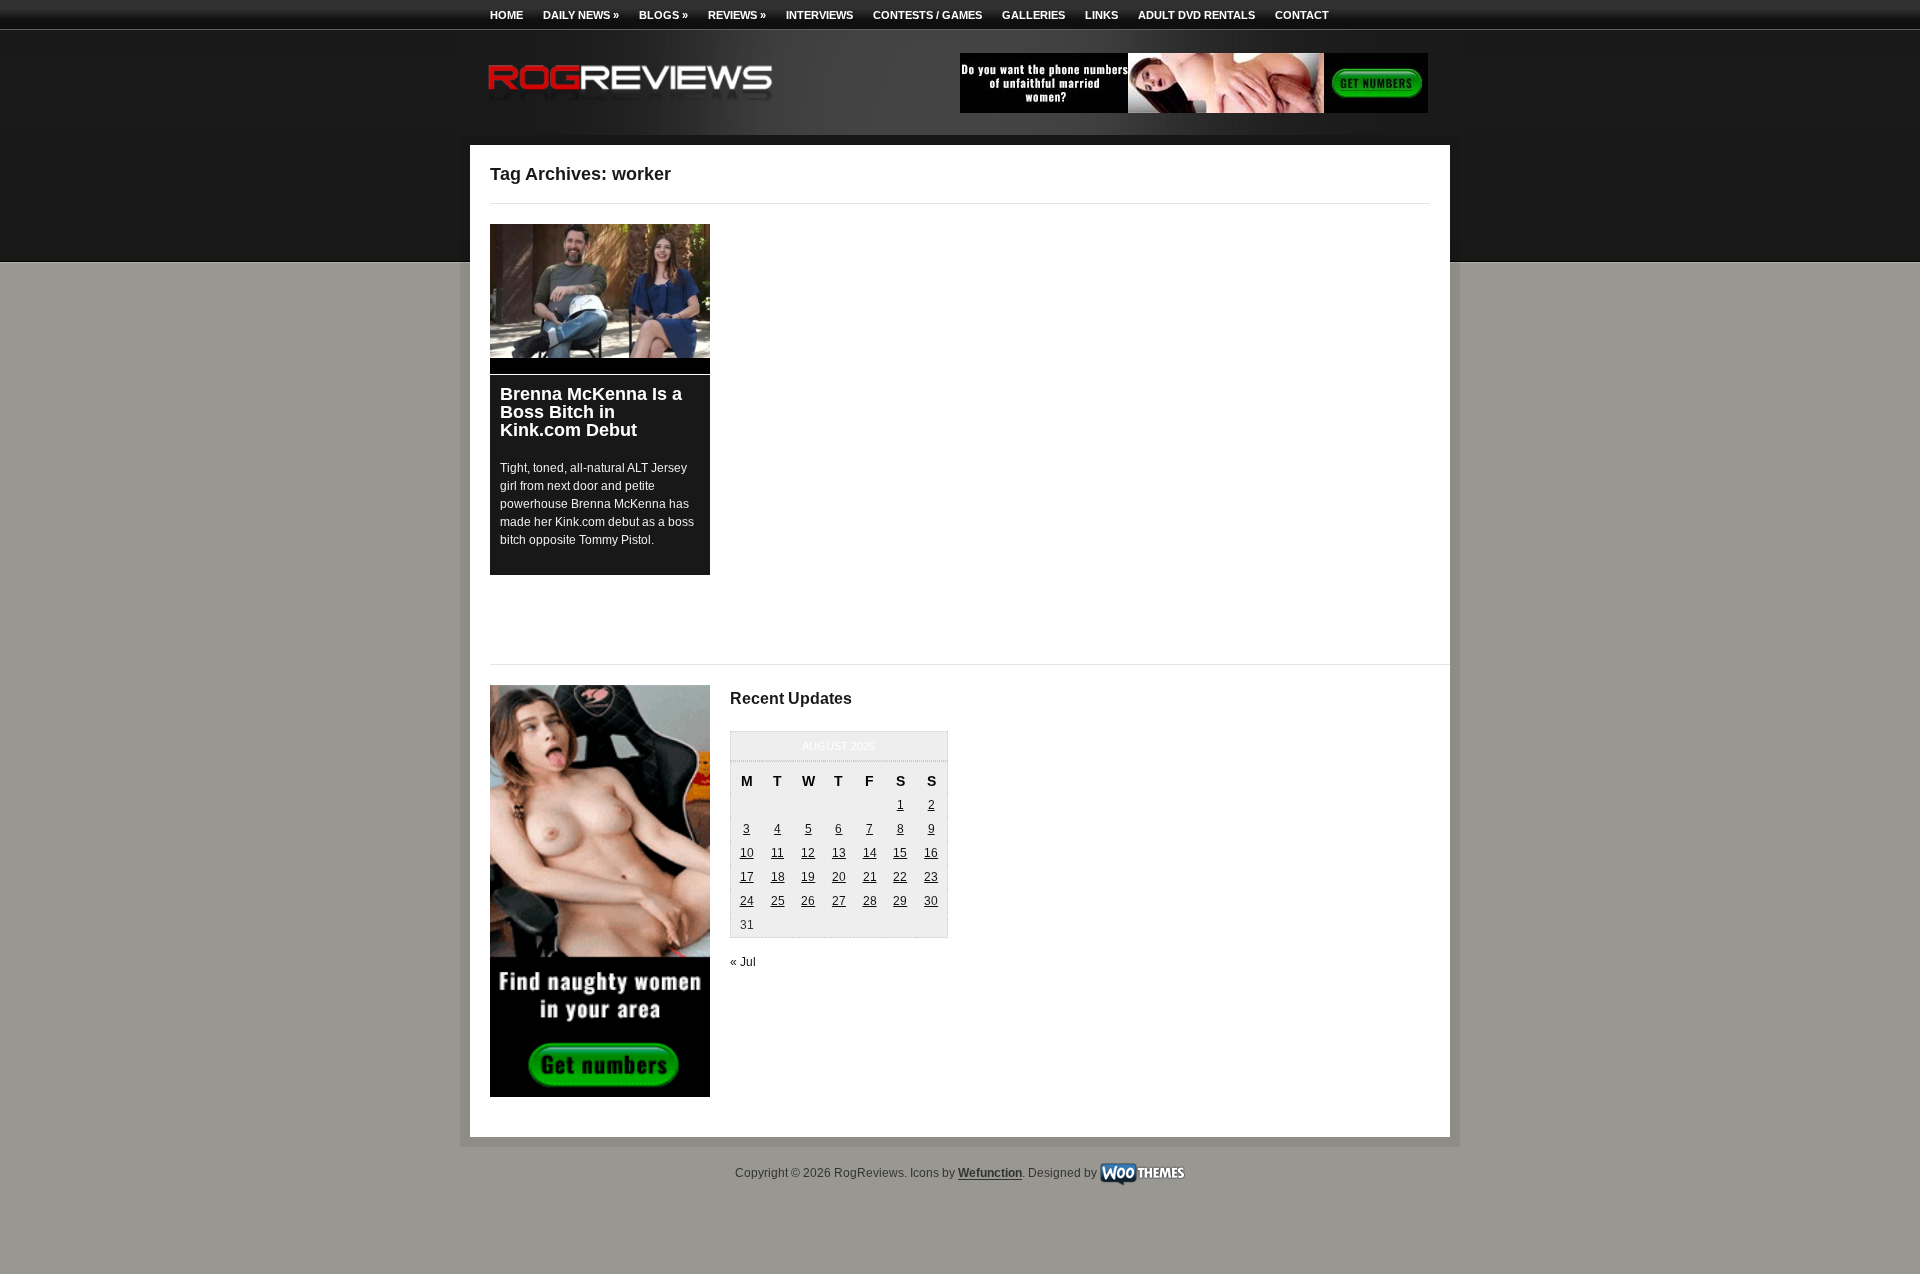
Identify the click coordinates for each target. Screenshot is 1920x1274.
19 (808, 877)
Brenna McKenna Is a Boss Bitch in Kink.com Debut (591, 412)
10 (747, 853)
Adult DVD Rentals (1196, 15)
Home (506, 15)
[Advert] (1194, 109)
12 (808, 853)
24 (747, 901)
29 (900, 901)
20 (839, 877)
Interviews (819, 15)
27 (839, 901)
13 (839, 853)
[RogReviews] (630, 105)
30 (931, 901)
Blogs (663, 15)
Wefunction (990, 1174)
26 (808, 901)
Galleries (1033, 15)
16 (931, 853)
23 (931, 877)
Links (1101, 15)
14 (870, 853)
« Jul (743, 962)
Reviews (737, 15)
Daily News (581, 15)
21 (870, 877)
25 (778, 901)
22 (900, 877)
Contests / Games (927, 15)
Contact (1302, 15)
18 (778, 877)
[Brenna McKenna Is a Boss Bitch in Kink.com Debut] (600, 291)
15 (900, 853)
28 (870, 901)
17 (747, 877)
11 (777, 853)
